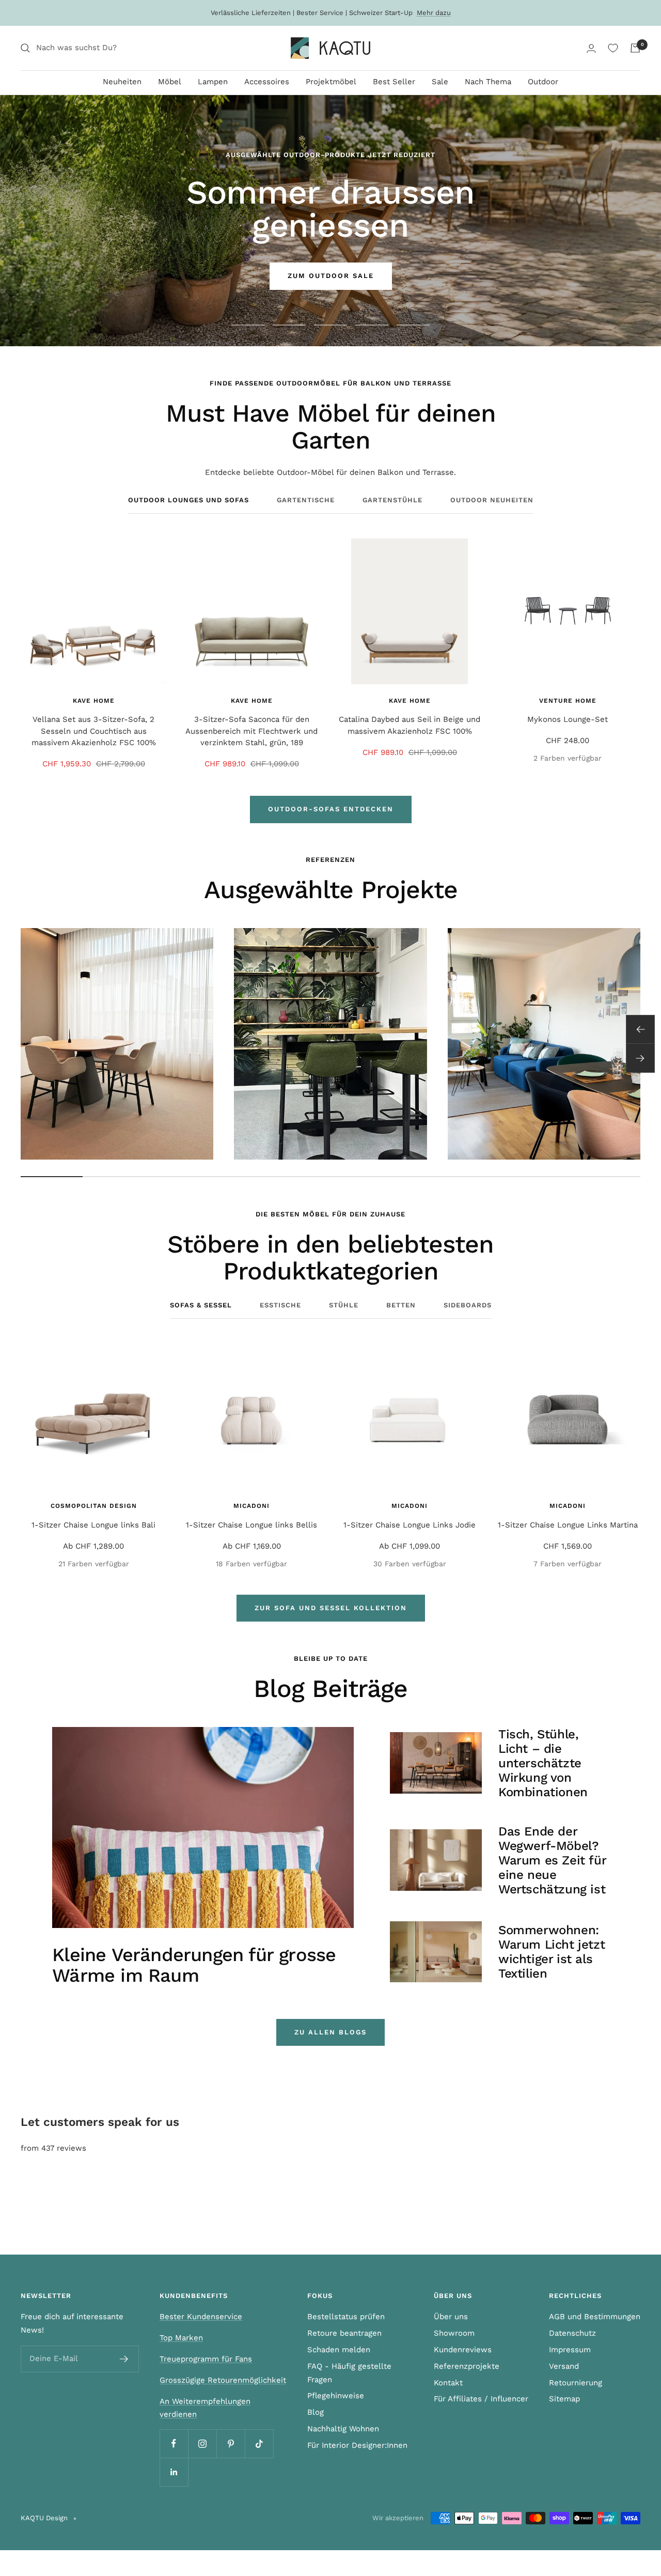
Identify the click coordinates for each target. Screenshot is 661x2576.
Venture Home (568, 701)
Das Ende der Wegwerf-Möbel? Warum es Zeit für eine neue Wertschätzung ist (552, 1860)
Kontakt (448, 2383)
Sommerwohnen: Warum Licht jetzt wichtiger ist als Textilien (552, 1952)
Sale (440, 82)
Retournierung (576, 2383)
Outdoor (543, 82)
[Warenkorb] (635, 48)
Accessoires (267, 82)
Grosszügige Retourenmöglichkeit (223, 2380)
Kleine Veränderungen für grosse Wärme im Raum (194, 1965)
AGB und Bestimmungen (595, 2317)
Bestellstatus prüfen (346, 2317)
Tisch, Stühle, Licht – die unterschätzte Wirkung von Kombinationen (543, 1763)
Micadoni (251, 1506)
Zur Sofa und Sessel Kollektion (331, 1608)
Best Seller (394, 82)
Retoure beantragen (344, 2333)
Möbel (170, 82)
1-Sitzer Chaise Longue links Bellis (251, 1525)
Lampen (213, 82)
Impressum (570, 2350)
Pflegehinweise (336, 2396)
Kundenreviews (463, 2350)
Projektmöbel (331, 82)
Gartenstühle (392, 500)
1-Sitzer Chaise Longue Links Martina (568, 1525)
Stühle (344, 1305)
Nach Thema (488, 82)
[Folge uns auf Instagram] (202, 2443)
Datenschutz (572, 2333)
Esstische (280, 1305)
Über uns (451, 2317)
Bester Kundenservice (201, 2317)
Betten (401, 1305)
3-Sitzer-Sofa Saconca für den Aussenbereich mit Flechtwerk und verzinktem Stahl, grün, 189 (251, 731)
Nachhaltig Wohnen (343, 2429)
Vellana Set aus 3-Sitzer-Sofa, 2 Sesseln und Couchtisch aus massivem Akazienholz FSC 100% (94, 731)
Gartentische (306, 500)
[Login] (591, 48)
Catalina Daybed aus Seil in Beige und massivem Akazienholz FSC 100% (410, 725)
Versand (564, 2366)
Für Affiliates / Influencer (481, 2399)
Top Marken (181, 2338)
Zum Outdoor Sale (331, 276)
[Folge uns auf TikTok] (259, 2443)
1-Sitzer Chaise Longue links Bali (93, 1525)
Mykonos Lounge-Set (568, 719)
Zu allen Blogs (330, 2032)
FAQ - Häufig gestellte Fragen (349, 2373)
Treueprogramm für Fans (206, 2359)
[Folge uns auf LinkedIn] (174, 2472)
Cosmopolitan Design (94, 1506)
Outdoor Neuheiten (492, 500)
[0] (613, 48)
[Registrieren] (124, 2359)
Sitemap (564, 2399)
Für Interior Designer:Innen (357, 2445)
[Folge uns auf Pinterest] (231, 2443)
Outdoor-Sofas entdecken (331, 809)
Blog (316, 2412)
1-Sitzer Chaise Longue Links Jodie (410, 1525)
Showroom (454, 2333)
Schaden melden (339, 2350)
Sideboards (468, 1305)
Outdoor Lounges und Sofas (188, 500)
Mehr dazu (434, 13)
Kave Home (94, 701)
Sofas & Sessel (201, 1305)
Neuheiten (122, 82)
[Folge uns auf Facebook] (174, 2443)
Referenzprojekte (467, 2366)
